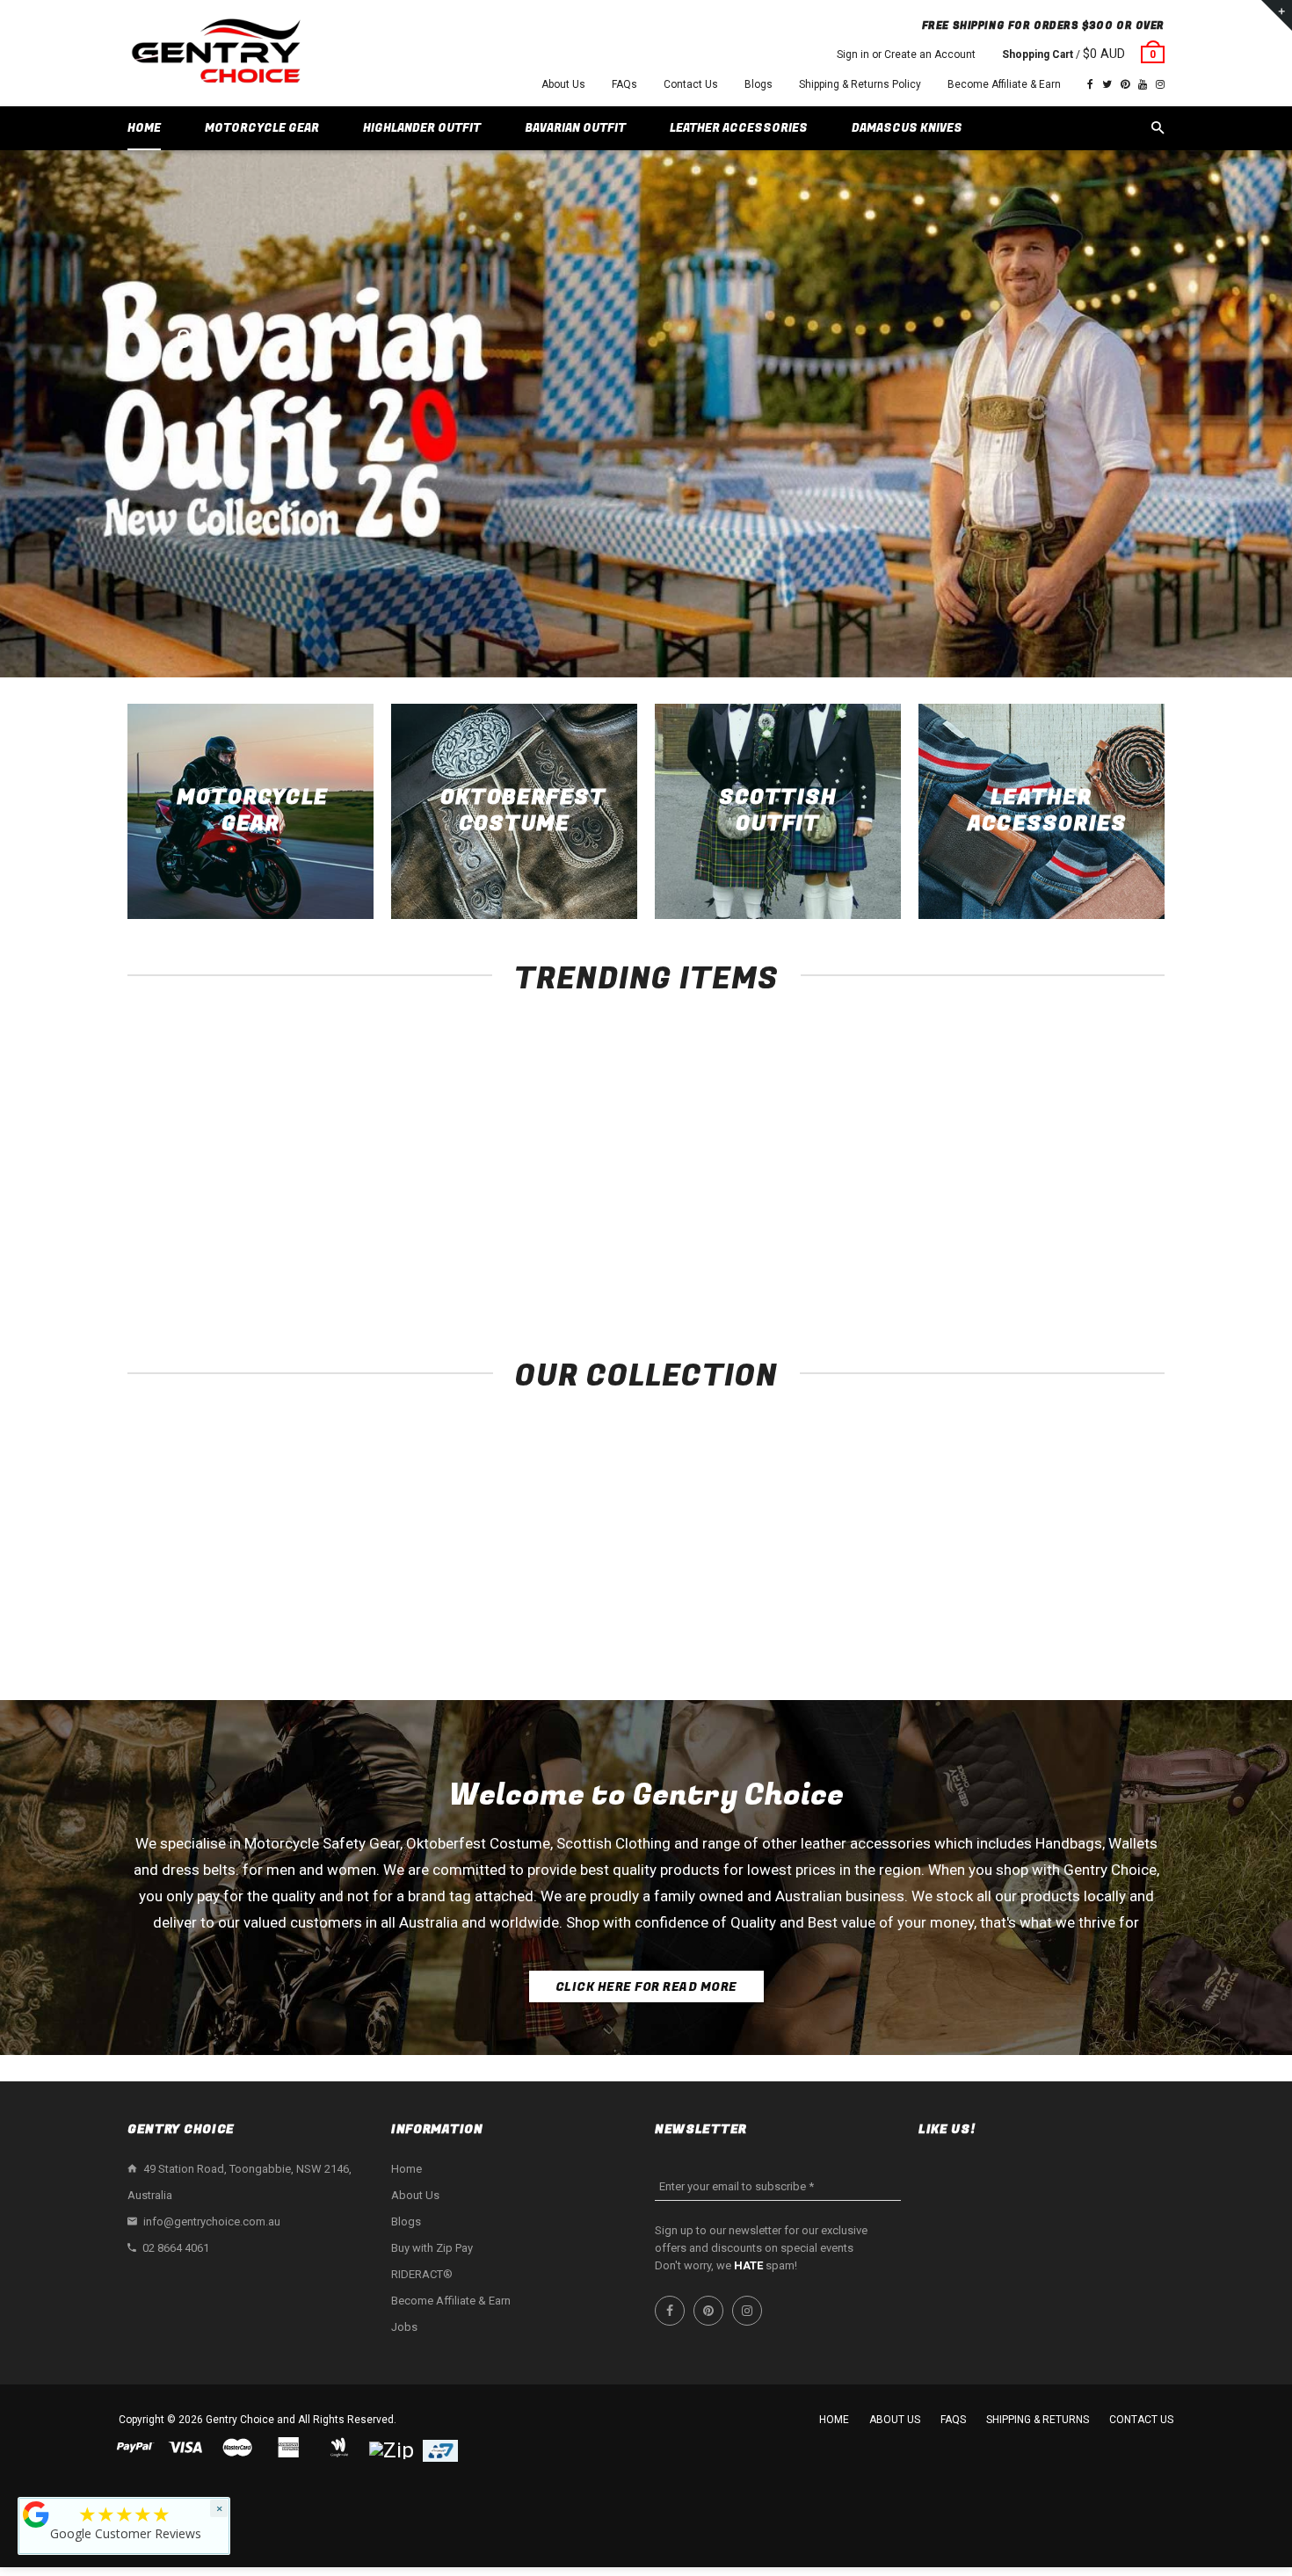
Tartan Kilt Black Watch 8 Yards (1068, 1241)
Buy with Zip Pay (432, 2248)
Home (406, 2169)
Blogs (759, 84)
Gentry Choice (240, 2420)
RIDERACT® (422, 2274)
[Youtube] (1143, 84)
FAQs (624, 84)
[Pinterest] (1125, 84)
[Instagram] (1160, 84)
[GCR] (36, 2514)
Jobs (404, 2327)
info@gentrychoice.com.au (212, 2221)
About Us (563, 84)
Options (229, 1208)
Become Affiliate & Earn (1004, 84)
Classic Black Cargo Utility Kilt (857, 1241)
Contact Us (691, 84)
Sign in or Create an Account (906, 54)
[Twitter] (1107, 84)
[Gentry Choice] (215, 53)
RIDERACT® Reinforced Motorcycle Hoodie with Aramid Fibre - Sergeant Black (225, 1259)
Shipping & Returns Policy (860, 84)
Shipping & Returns (1038, 2420)
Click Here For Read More (646, 1987)
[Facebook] (1090, 84)
